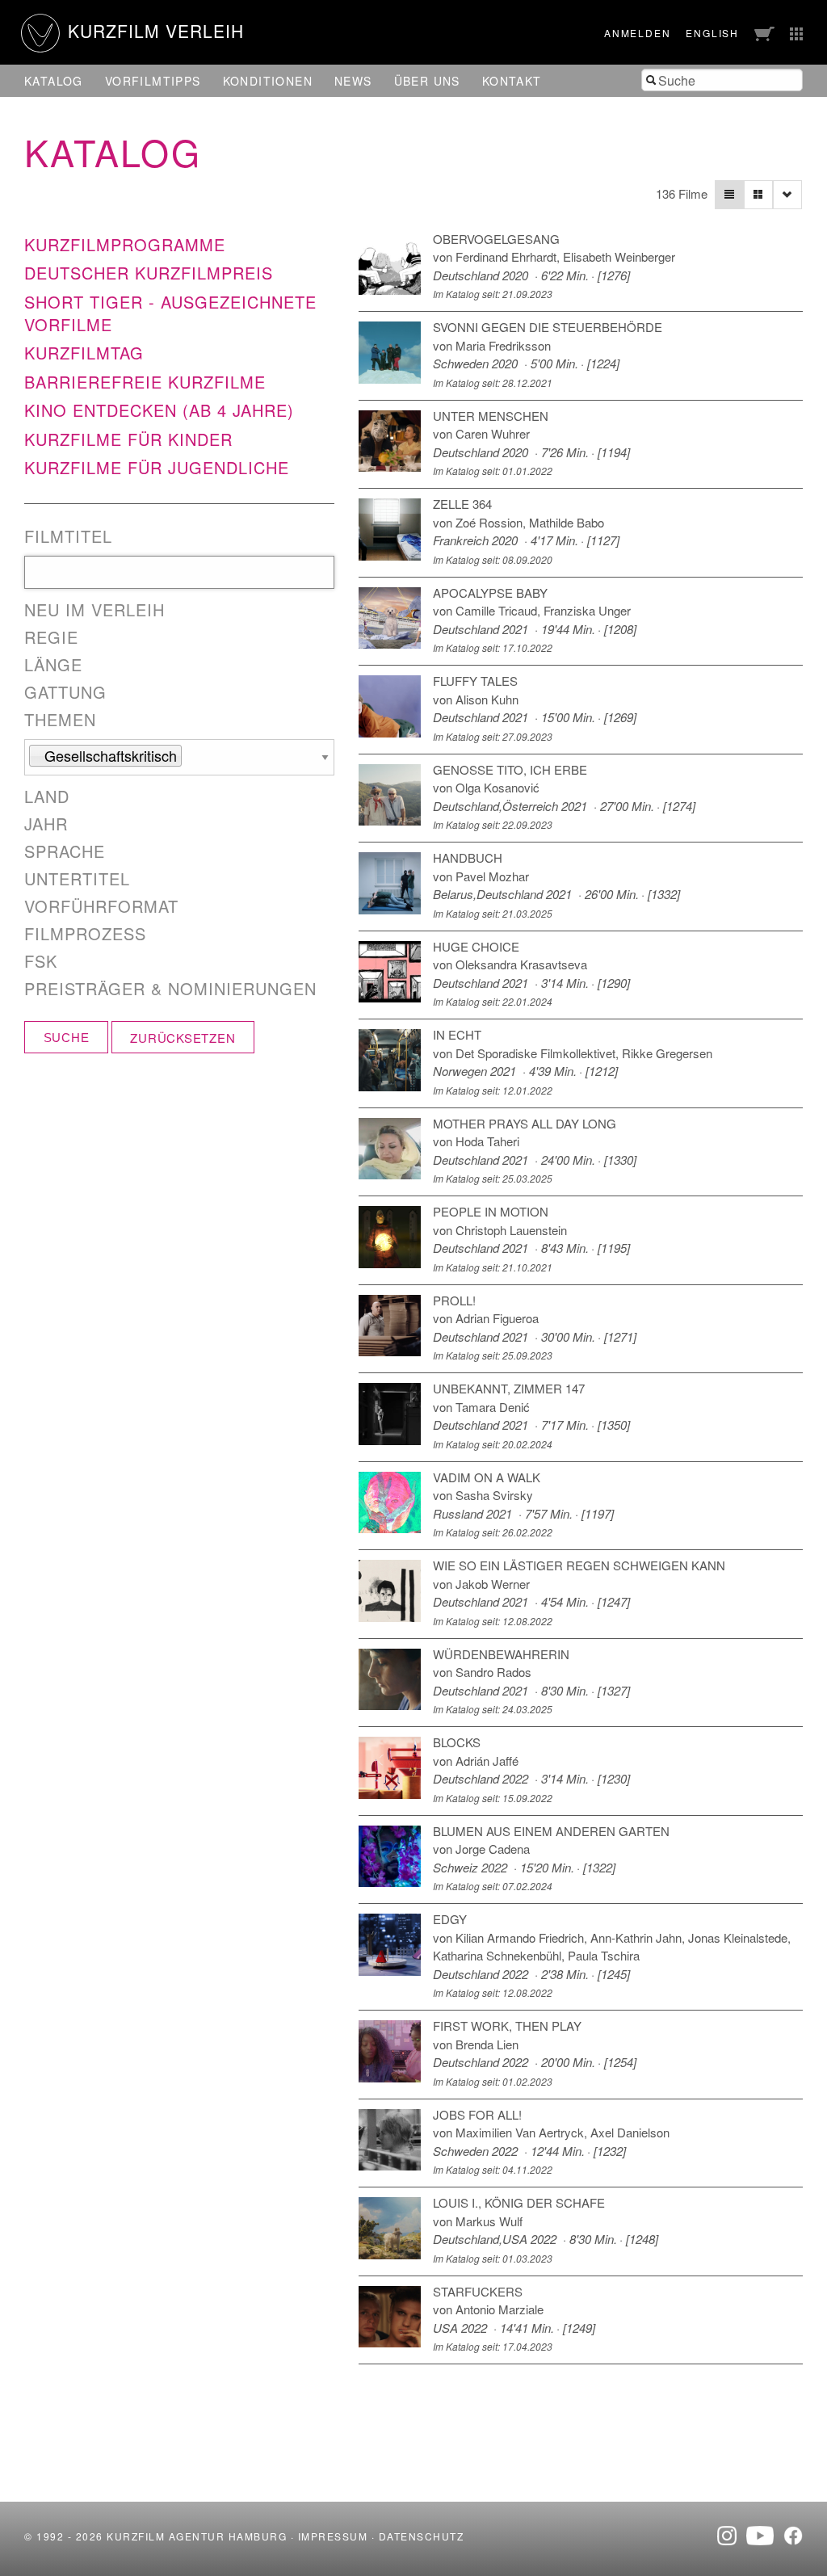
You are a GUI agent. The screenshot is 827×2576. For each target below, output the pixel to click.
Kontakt (512, 81)
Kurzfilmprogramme (125, 244)
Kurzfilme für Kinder (128, 439)
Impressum (333, 2536)
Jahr (46, 824)
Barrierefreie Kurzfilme (145, 382)
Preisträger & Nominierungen (170, 989)
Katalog (54, 81)
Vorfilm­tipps (153, 81)
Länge (53, 665)
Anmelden (637, 33)
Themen (60, 720)
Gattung (65, 692)
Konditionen (268, 81)
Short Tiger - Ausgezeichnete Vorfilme (170, 313)
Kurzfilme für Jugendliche (157, 467)
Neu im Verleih (94, 610)
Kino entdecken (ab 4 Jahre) (159, 410)
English (712, 33)
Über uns (427, 81)
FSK (41, 961)
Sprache (65, 851)
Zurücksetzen (183, 1038)
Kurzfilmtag (84, 353)
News (353, 81)
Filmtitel (68, 536)
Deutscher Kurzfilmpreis (149, 273)
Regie (51, 637)
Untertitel (77, 879)
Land (47, 796)
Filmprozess (85, 934)
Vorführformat (101, 906)
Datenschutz (422, 2536)
